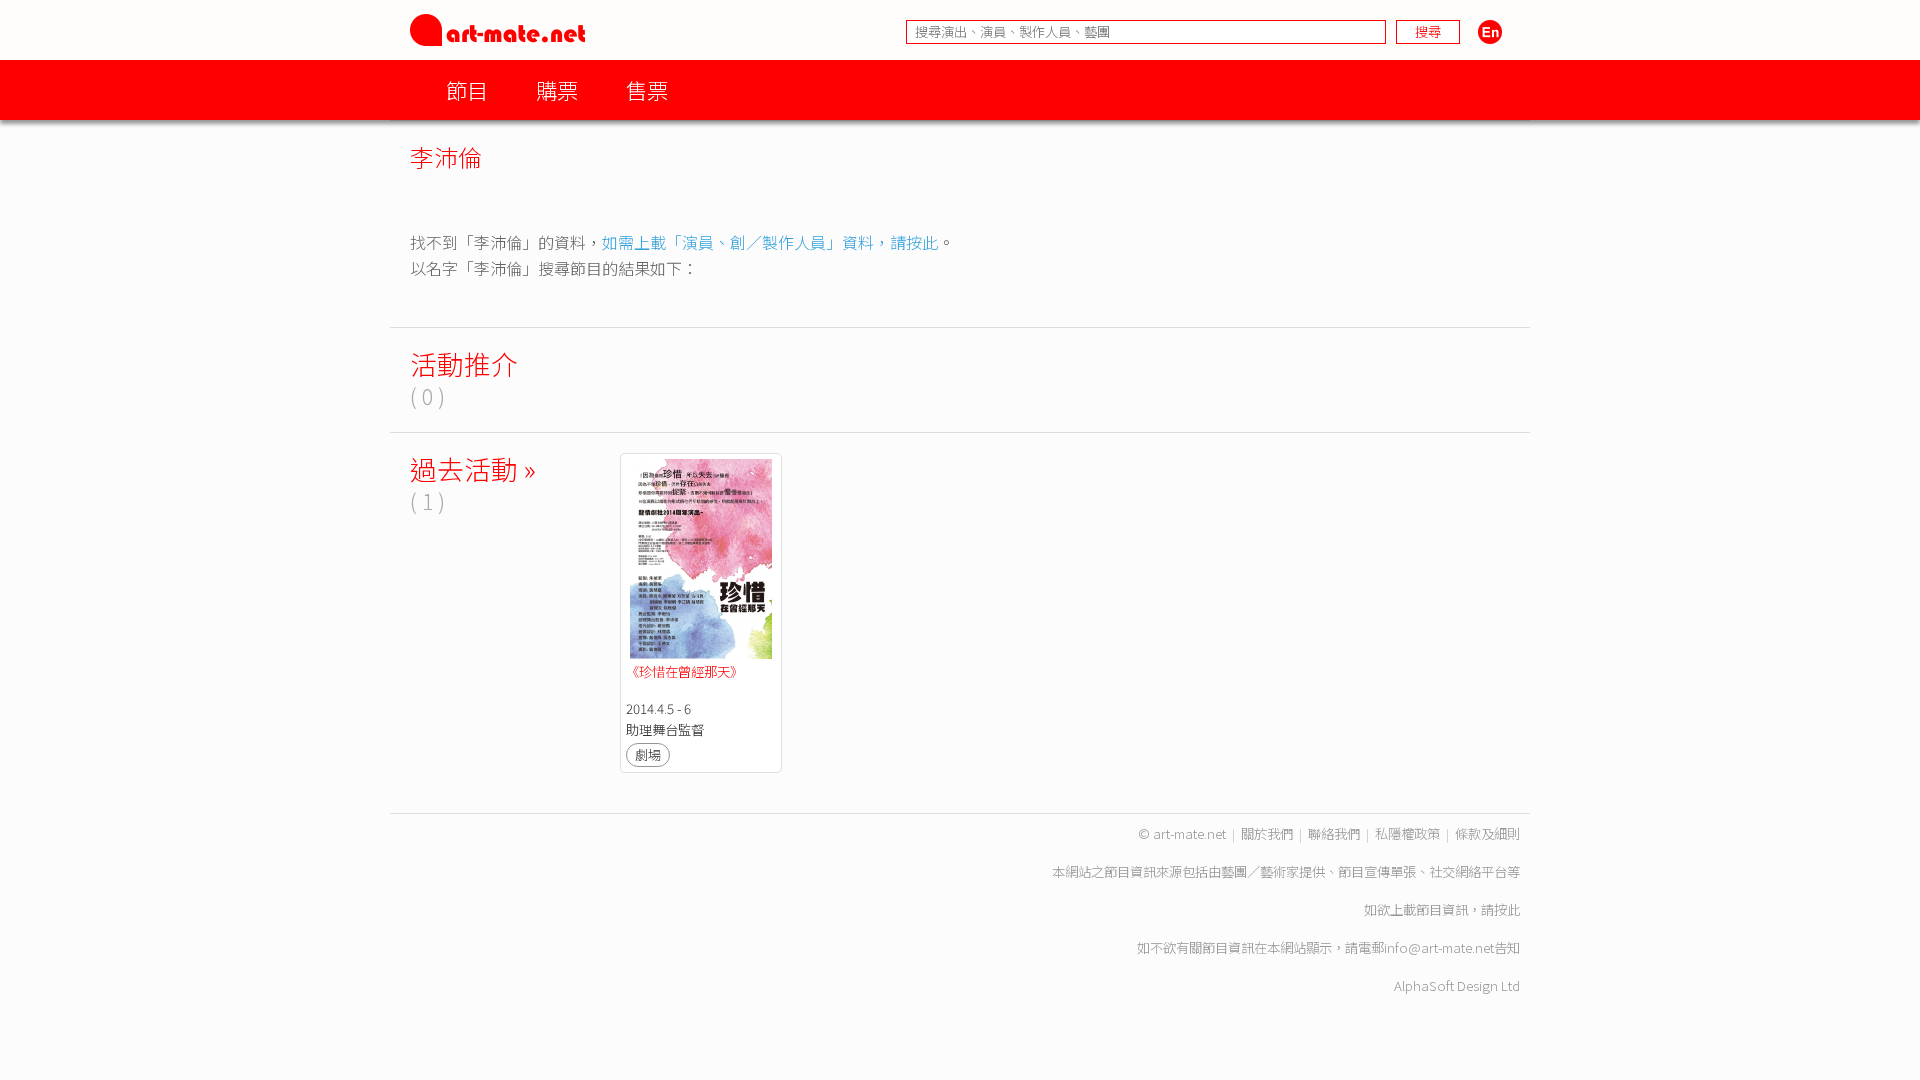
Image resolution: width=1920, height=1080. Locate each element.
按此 (1507, 909)
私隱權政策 (1407, 833)
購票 (557, 89)
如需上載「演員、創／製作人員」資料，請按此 (770, 242)
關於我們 (1267, 833)
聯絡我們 (1334, 833)
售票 (647, 89)
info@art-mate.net (1439, 947)
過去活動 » (473, 468)
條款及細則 (1487, 833)
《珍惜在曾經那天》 (684, 671)
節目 (467, 89)
